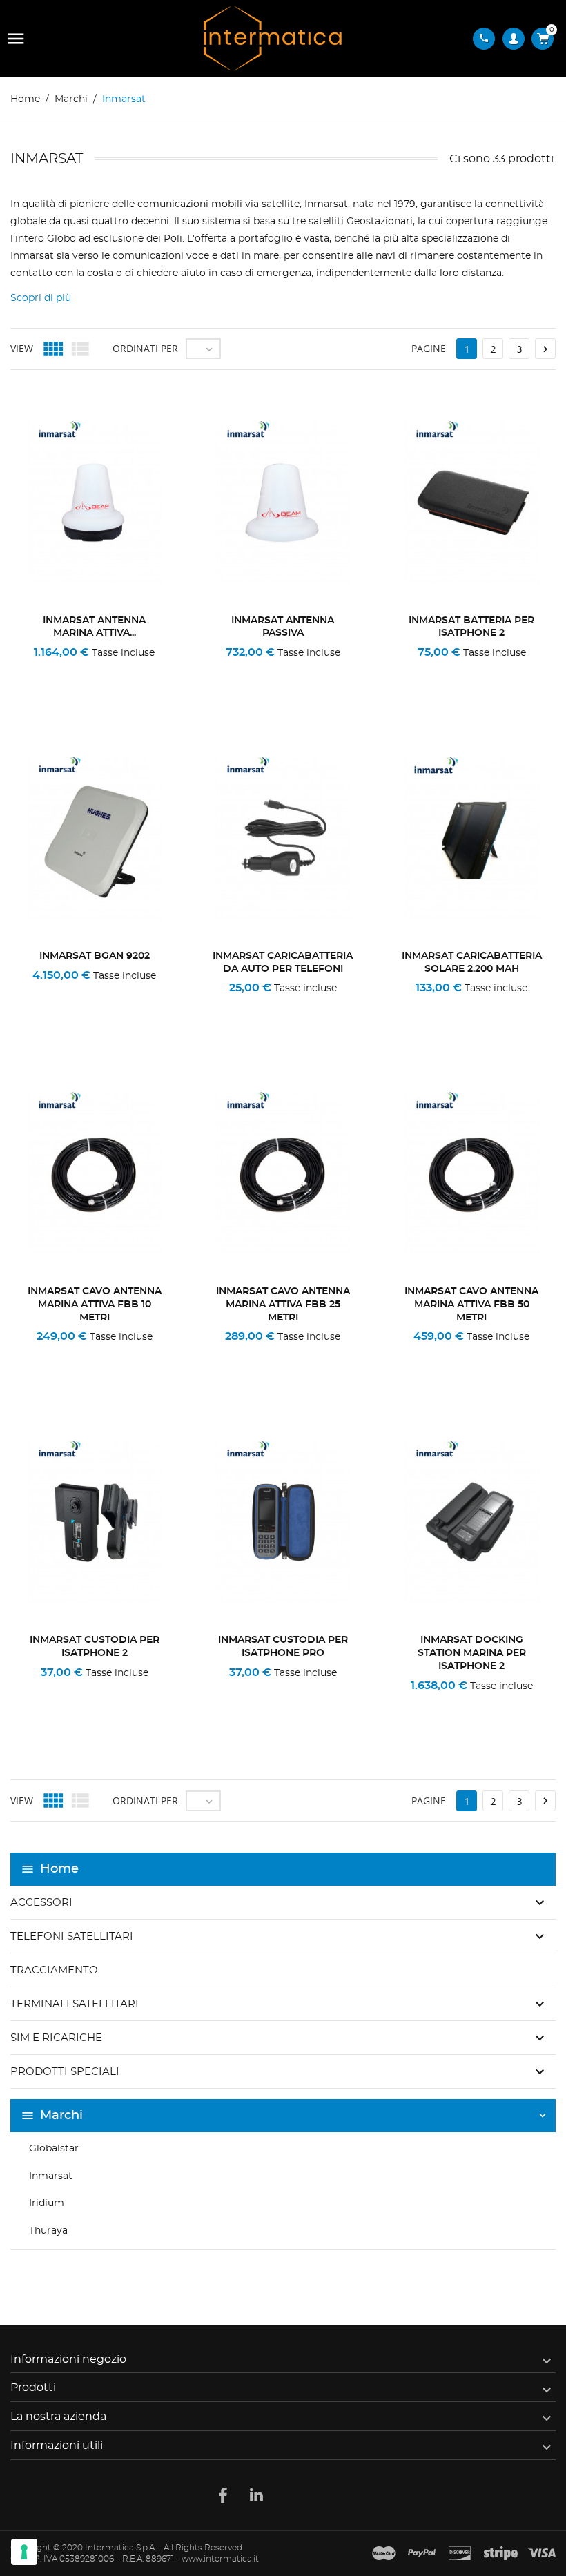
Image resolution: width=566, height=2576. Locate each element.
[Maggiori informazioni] (139, 671)
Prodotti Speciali (65, 2072)
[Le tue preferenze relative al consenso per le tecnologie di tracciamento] (24, 2552)
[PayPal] (422, 2554)
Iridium (47, 2203)
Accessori (41, 1903)
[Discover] (460, 2554)
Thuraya (48, 2231)
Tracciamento (54, 1970)
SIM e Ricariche (56, 2038)
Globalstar (54, 2149)
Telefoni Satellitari (72, 1936)
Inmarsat (51, 2176)
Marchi (61, 2116)
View (22, 348)
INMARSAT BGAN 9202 (95, 956)
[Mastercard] (384, 2554)
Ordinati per (145, 348)
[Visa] (542, 2554)
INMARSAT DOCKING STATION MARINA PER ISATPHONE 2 (472, 1653)
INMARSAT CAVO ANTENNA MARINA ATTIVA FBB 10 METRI (95, 1305)
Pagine (429, 348)
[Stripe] (501, 2554)
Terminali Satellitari (75, 2004)
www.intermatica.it (220, 2559)
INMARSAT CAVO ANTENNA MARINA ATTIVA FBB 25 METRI (283, 1305)
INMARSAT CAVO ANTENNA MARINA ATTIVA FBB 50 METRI (471, 1305)
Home (59, 1869)
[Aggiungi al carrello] (432, 671)
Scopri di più (41, 298)
